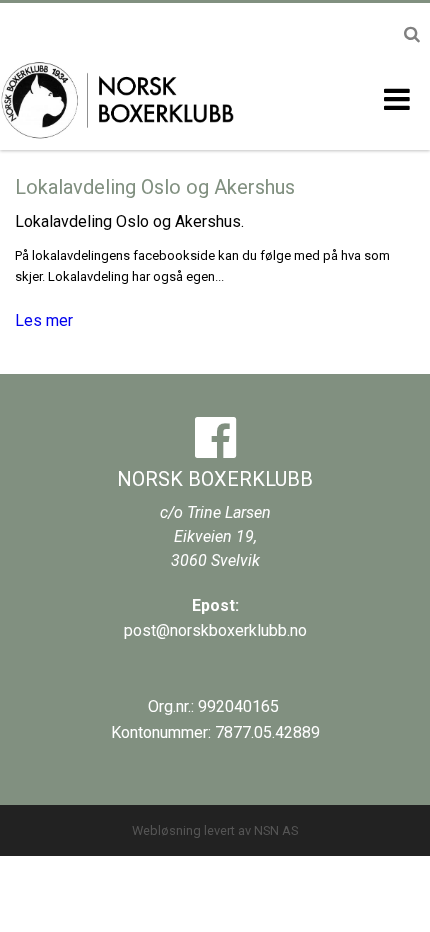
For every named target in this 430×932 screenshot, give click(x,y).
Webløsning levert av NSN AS (215, 830)
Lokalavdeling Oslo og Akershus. (129, 221)
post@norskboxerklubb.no (215, 630)
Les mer (44, 320)
